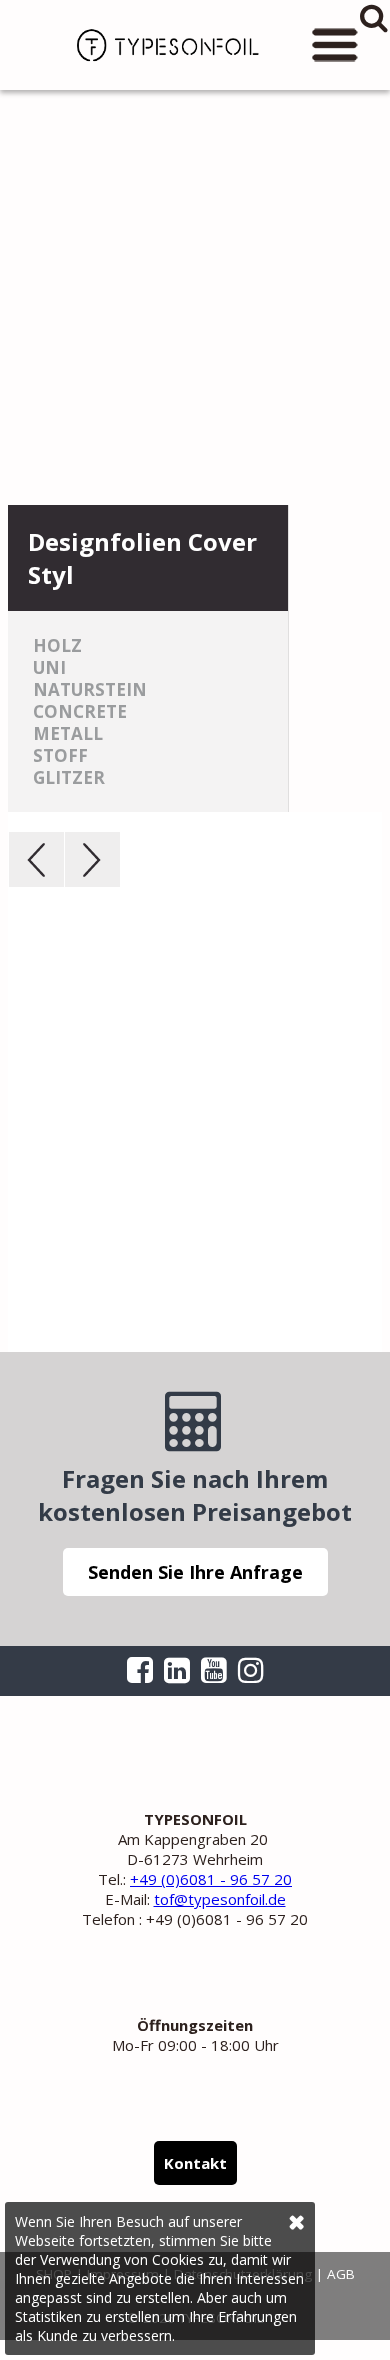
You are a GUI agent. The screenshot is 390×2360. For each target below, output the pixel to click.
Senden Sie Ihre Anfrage (195, 1572)
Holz (57, 645)
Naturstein (90, 689)
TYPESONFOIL (160, 45)
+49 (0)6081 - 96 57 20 (211, 1879)
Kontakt (195, 2163)
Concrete (80, 711)
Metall (68, 733)
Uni (49, 667)
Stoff (60, 755)
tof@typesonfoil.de (220, 1899)
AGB (341, 2274)
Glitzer (69, 777)
